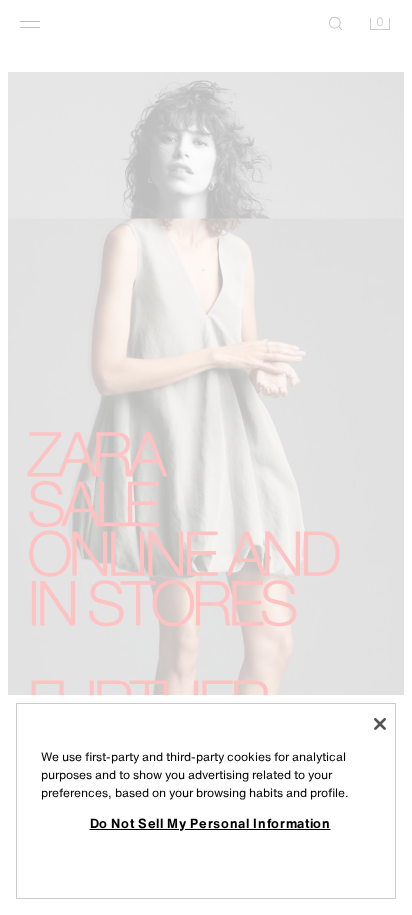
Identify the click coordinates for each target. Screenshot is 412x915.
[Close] (380, 724)
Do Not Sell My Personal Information (210, 823)
